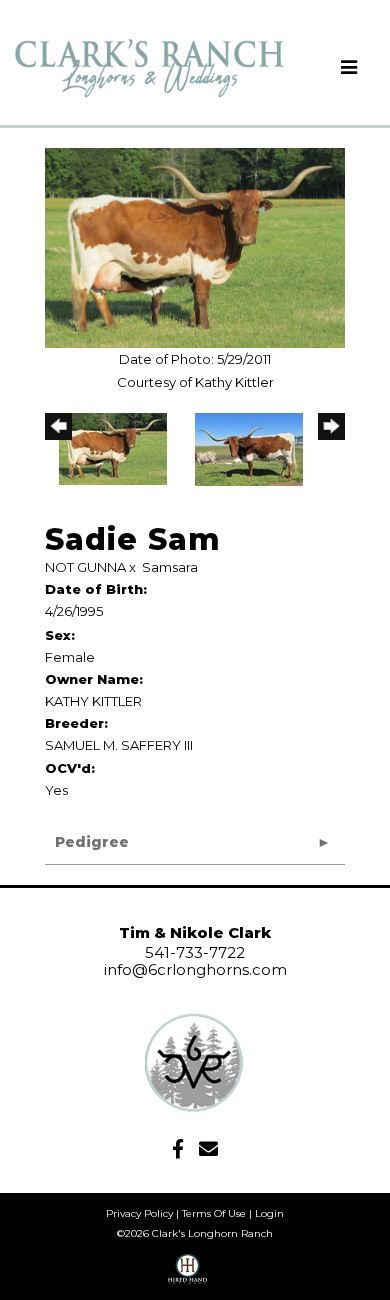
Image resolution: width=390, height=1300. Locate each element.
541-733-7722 (195, 952)
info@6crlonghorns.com (195, 969)
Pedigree (92, 842)
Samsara (170, 567)
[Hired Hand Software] (187, 1276)
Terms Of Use (214, 1213)
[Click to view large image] (195, 247)
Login (269, 1213)
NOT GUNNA (85, 567)
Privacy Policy (139, 1213)
